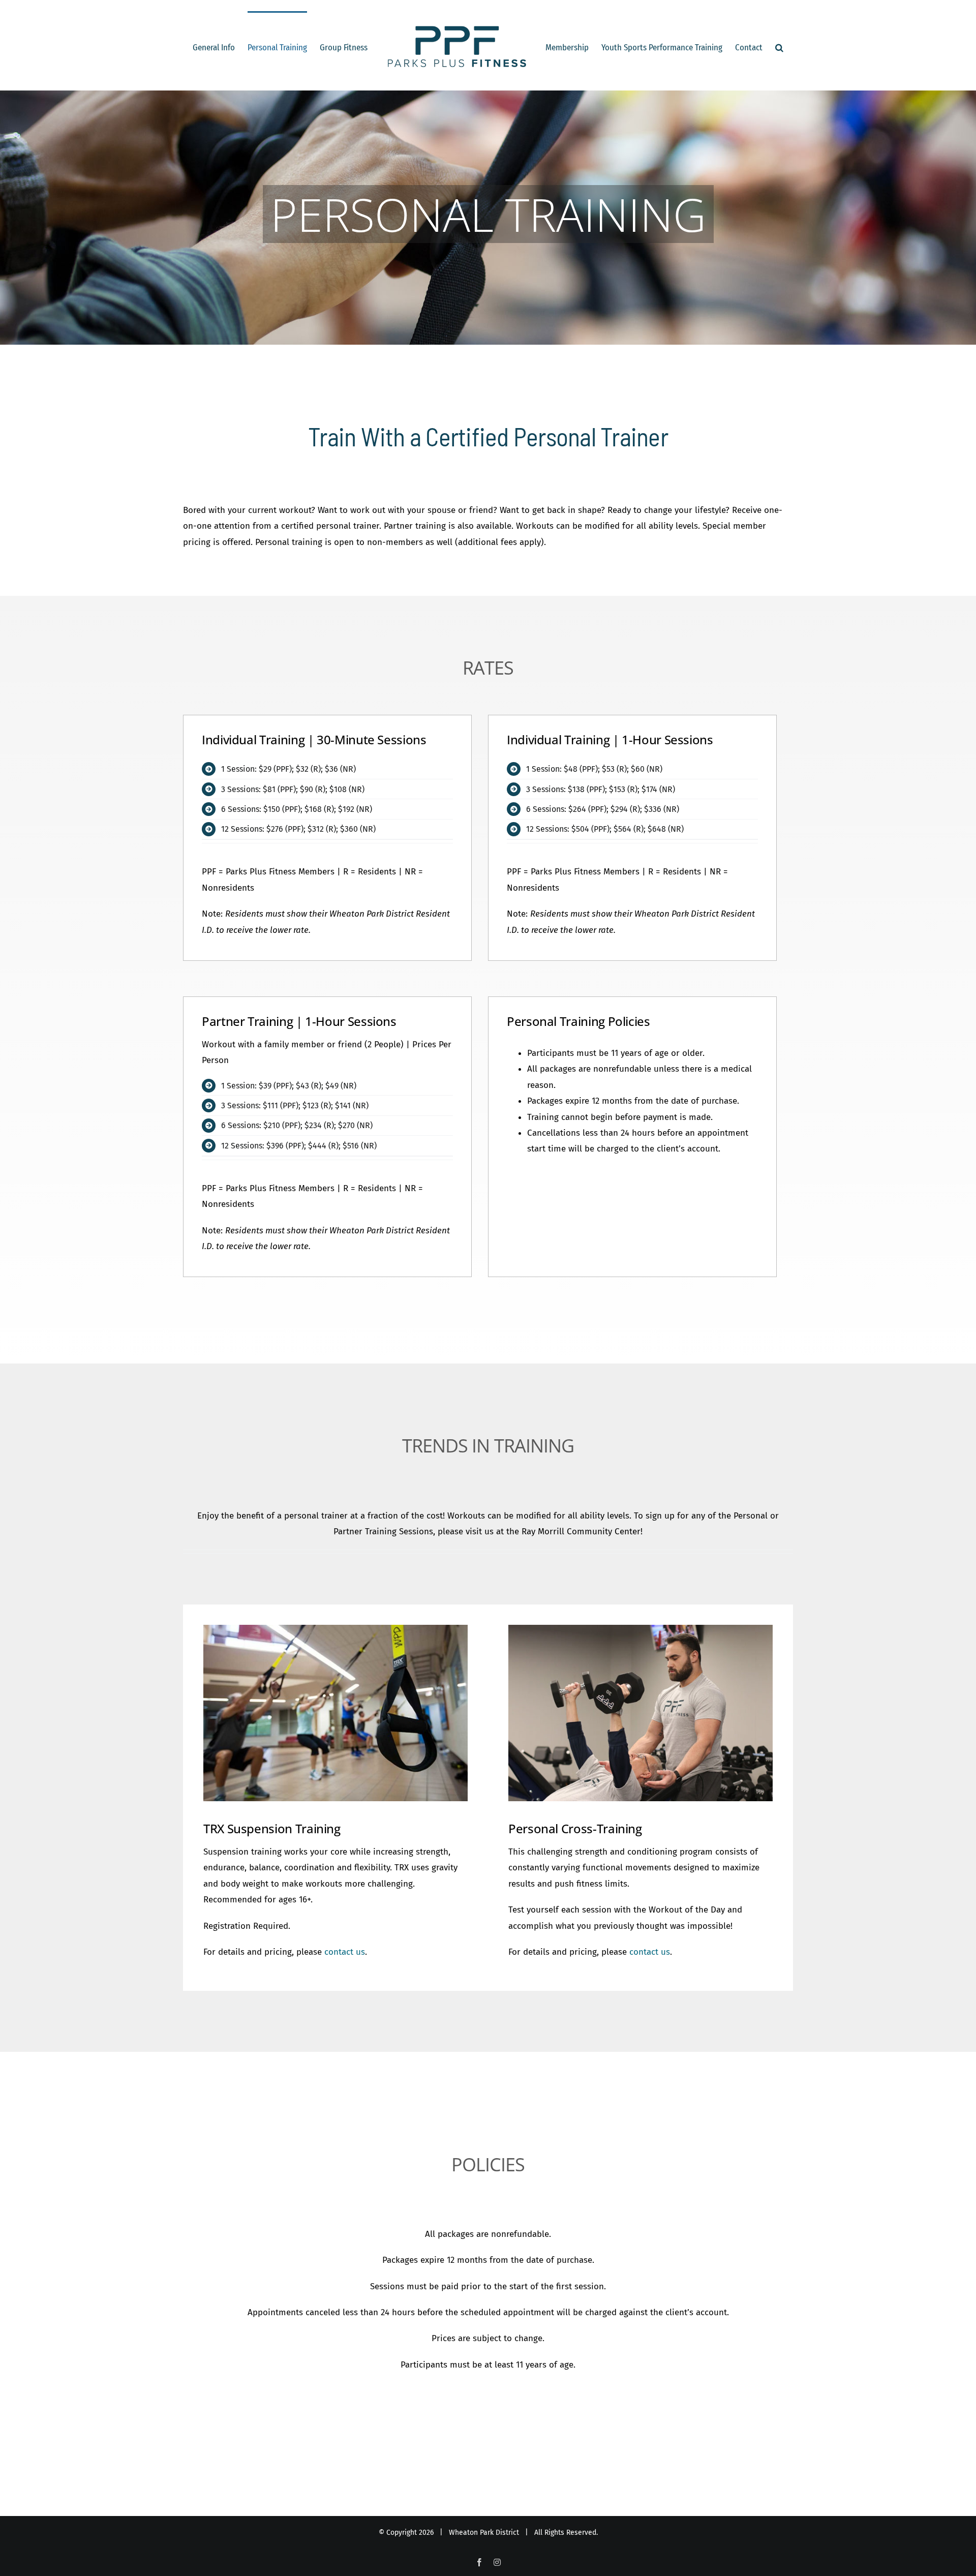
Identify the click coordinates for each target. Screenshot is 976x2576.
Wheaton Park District (484, 2533)
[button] (773, 47)
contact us (345, 1952)
